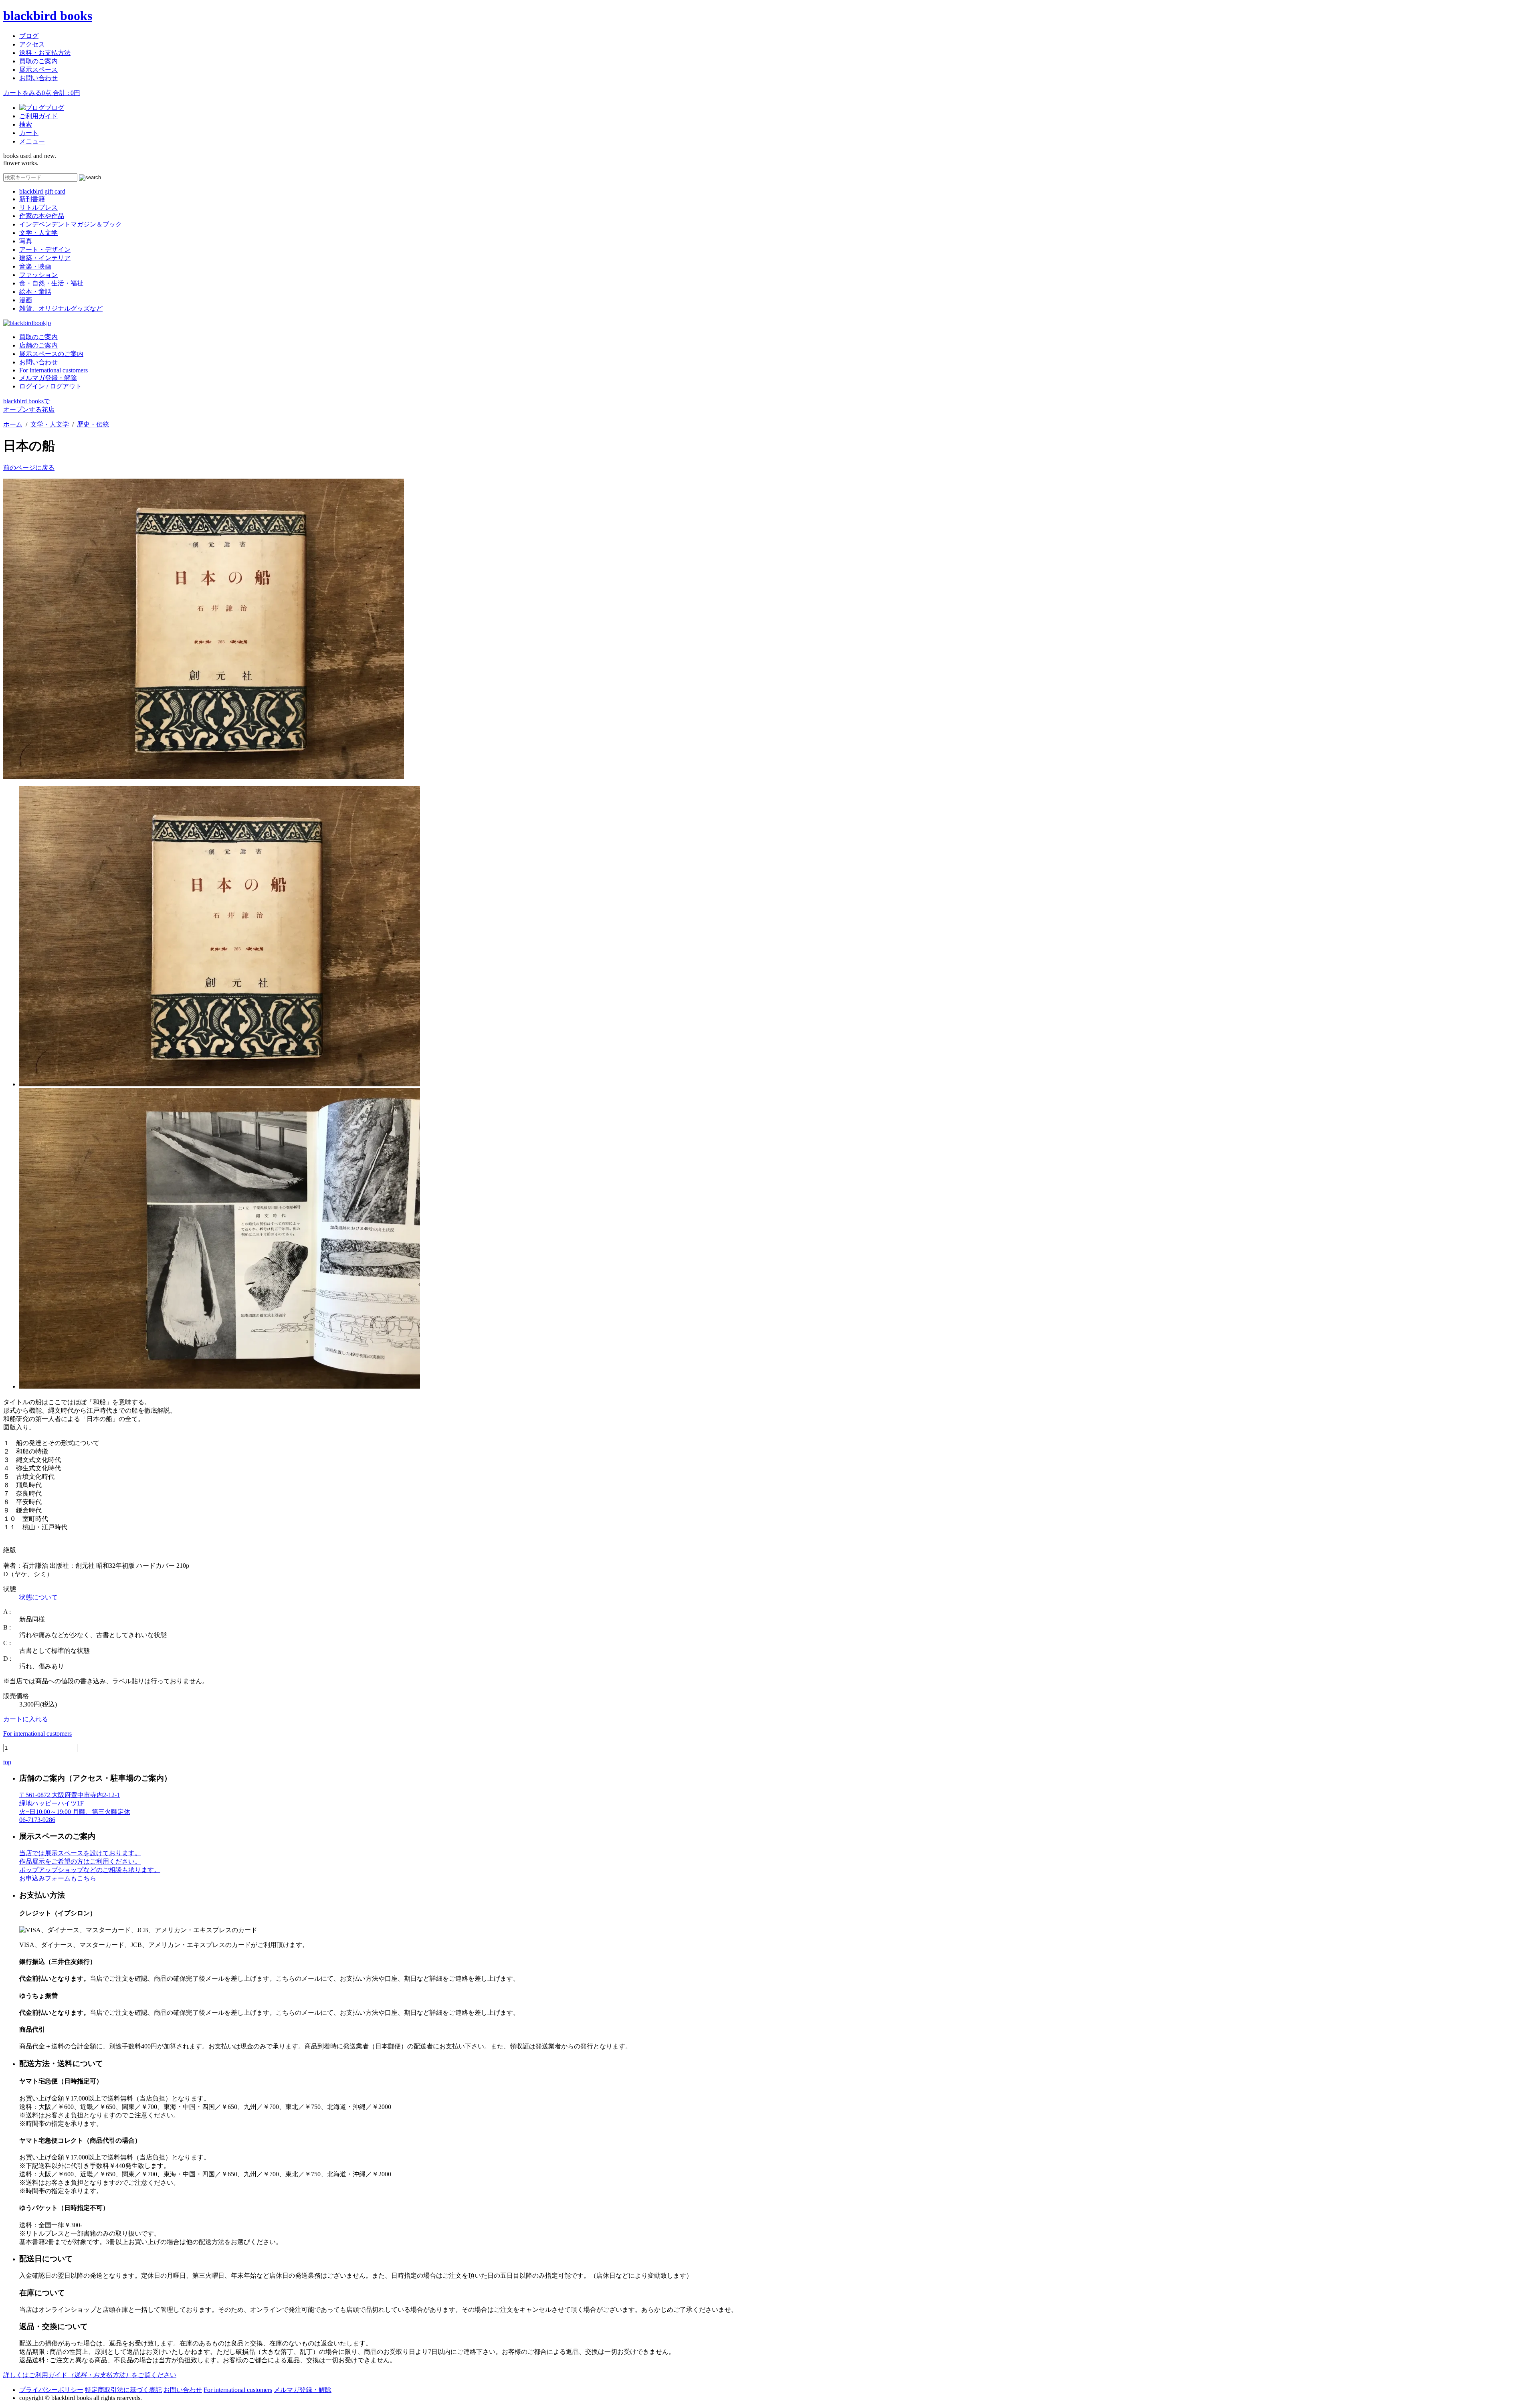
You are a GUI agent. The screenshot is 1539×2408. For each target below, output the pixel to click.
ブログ (29, 36)
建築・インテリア (45, 258)
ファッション (38, 275)
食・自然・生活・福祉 (51, 283)
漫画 (26, 300)
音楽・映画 (35, 266)
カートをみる (42, 93)
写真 (26, 241)
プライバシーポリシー (51, 2390)
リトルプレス (38, 207)
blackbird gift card (42, 191)
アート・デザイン (45, 250)
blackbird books (48, 16)
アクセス (32, 44)
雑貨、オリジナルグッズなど (61, 308)
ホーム (13, 424)
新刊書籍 (32, 199)
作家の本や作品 (42, 216)
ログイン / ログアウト (50, 386)
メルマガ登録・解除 (48, 378)
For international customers (54, 370)
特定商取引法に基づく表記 (123, 2390)
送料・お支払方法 (45, 53)
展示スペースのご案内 (51, 354)
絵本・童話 (35, 292)
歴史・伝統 (93, 424)
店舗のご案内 (38, 345)
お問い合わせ (38, 78)
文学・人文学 (38, 233)
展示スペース (38, 70)
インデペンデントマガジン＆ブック (71, 224)
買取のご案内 (38, 61)
